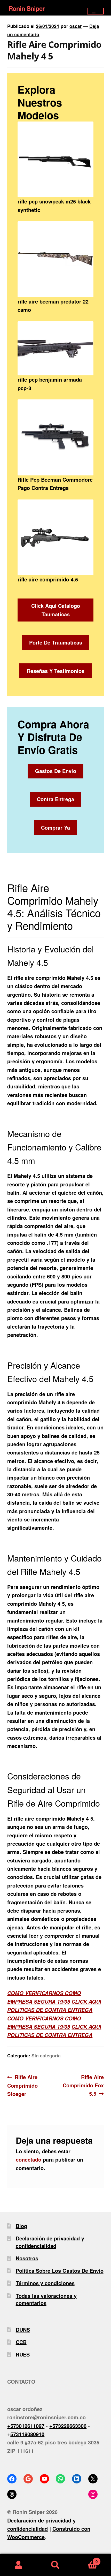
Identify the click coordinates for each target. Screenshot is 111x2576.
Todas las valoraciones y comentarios (46, 2299)
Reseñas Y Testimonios (56, 671)
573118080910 (27, 2434)
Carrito (86, 2559)
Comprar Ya (55, 827)
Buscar (55, 2565)
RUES (23, 2354)
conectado (29, 2159)
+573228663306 (68, 2426)
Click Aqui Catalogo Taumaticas (56, 610)
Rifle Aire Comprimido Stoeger (22, 2085)
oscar (76, 26)
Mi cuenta (18, 2565)
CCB (21, 2342)
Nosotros (27, 2258)
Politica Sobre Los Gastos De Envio (60, 2271)
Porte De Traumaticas (56, 642)
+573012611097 (26, 2426)
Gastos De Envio (56, 771)
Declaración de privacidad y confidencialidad (50, 2242)
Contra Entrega (55, 799)
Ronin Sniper (26, 8)
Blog (21, 2226)
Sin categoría (46, 2055)
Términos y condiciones (45, 2283)
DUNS (23, 2329)
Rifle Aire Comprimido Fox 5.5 (83, 2085)
